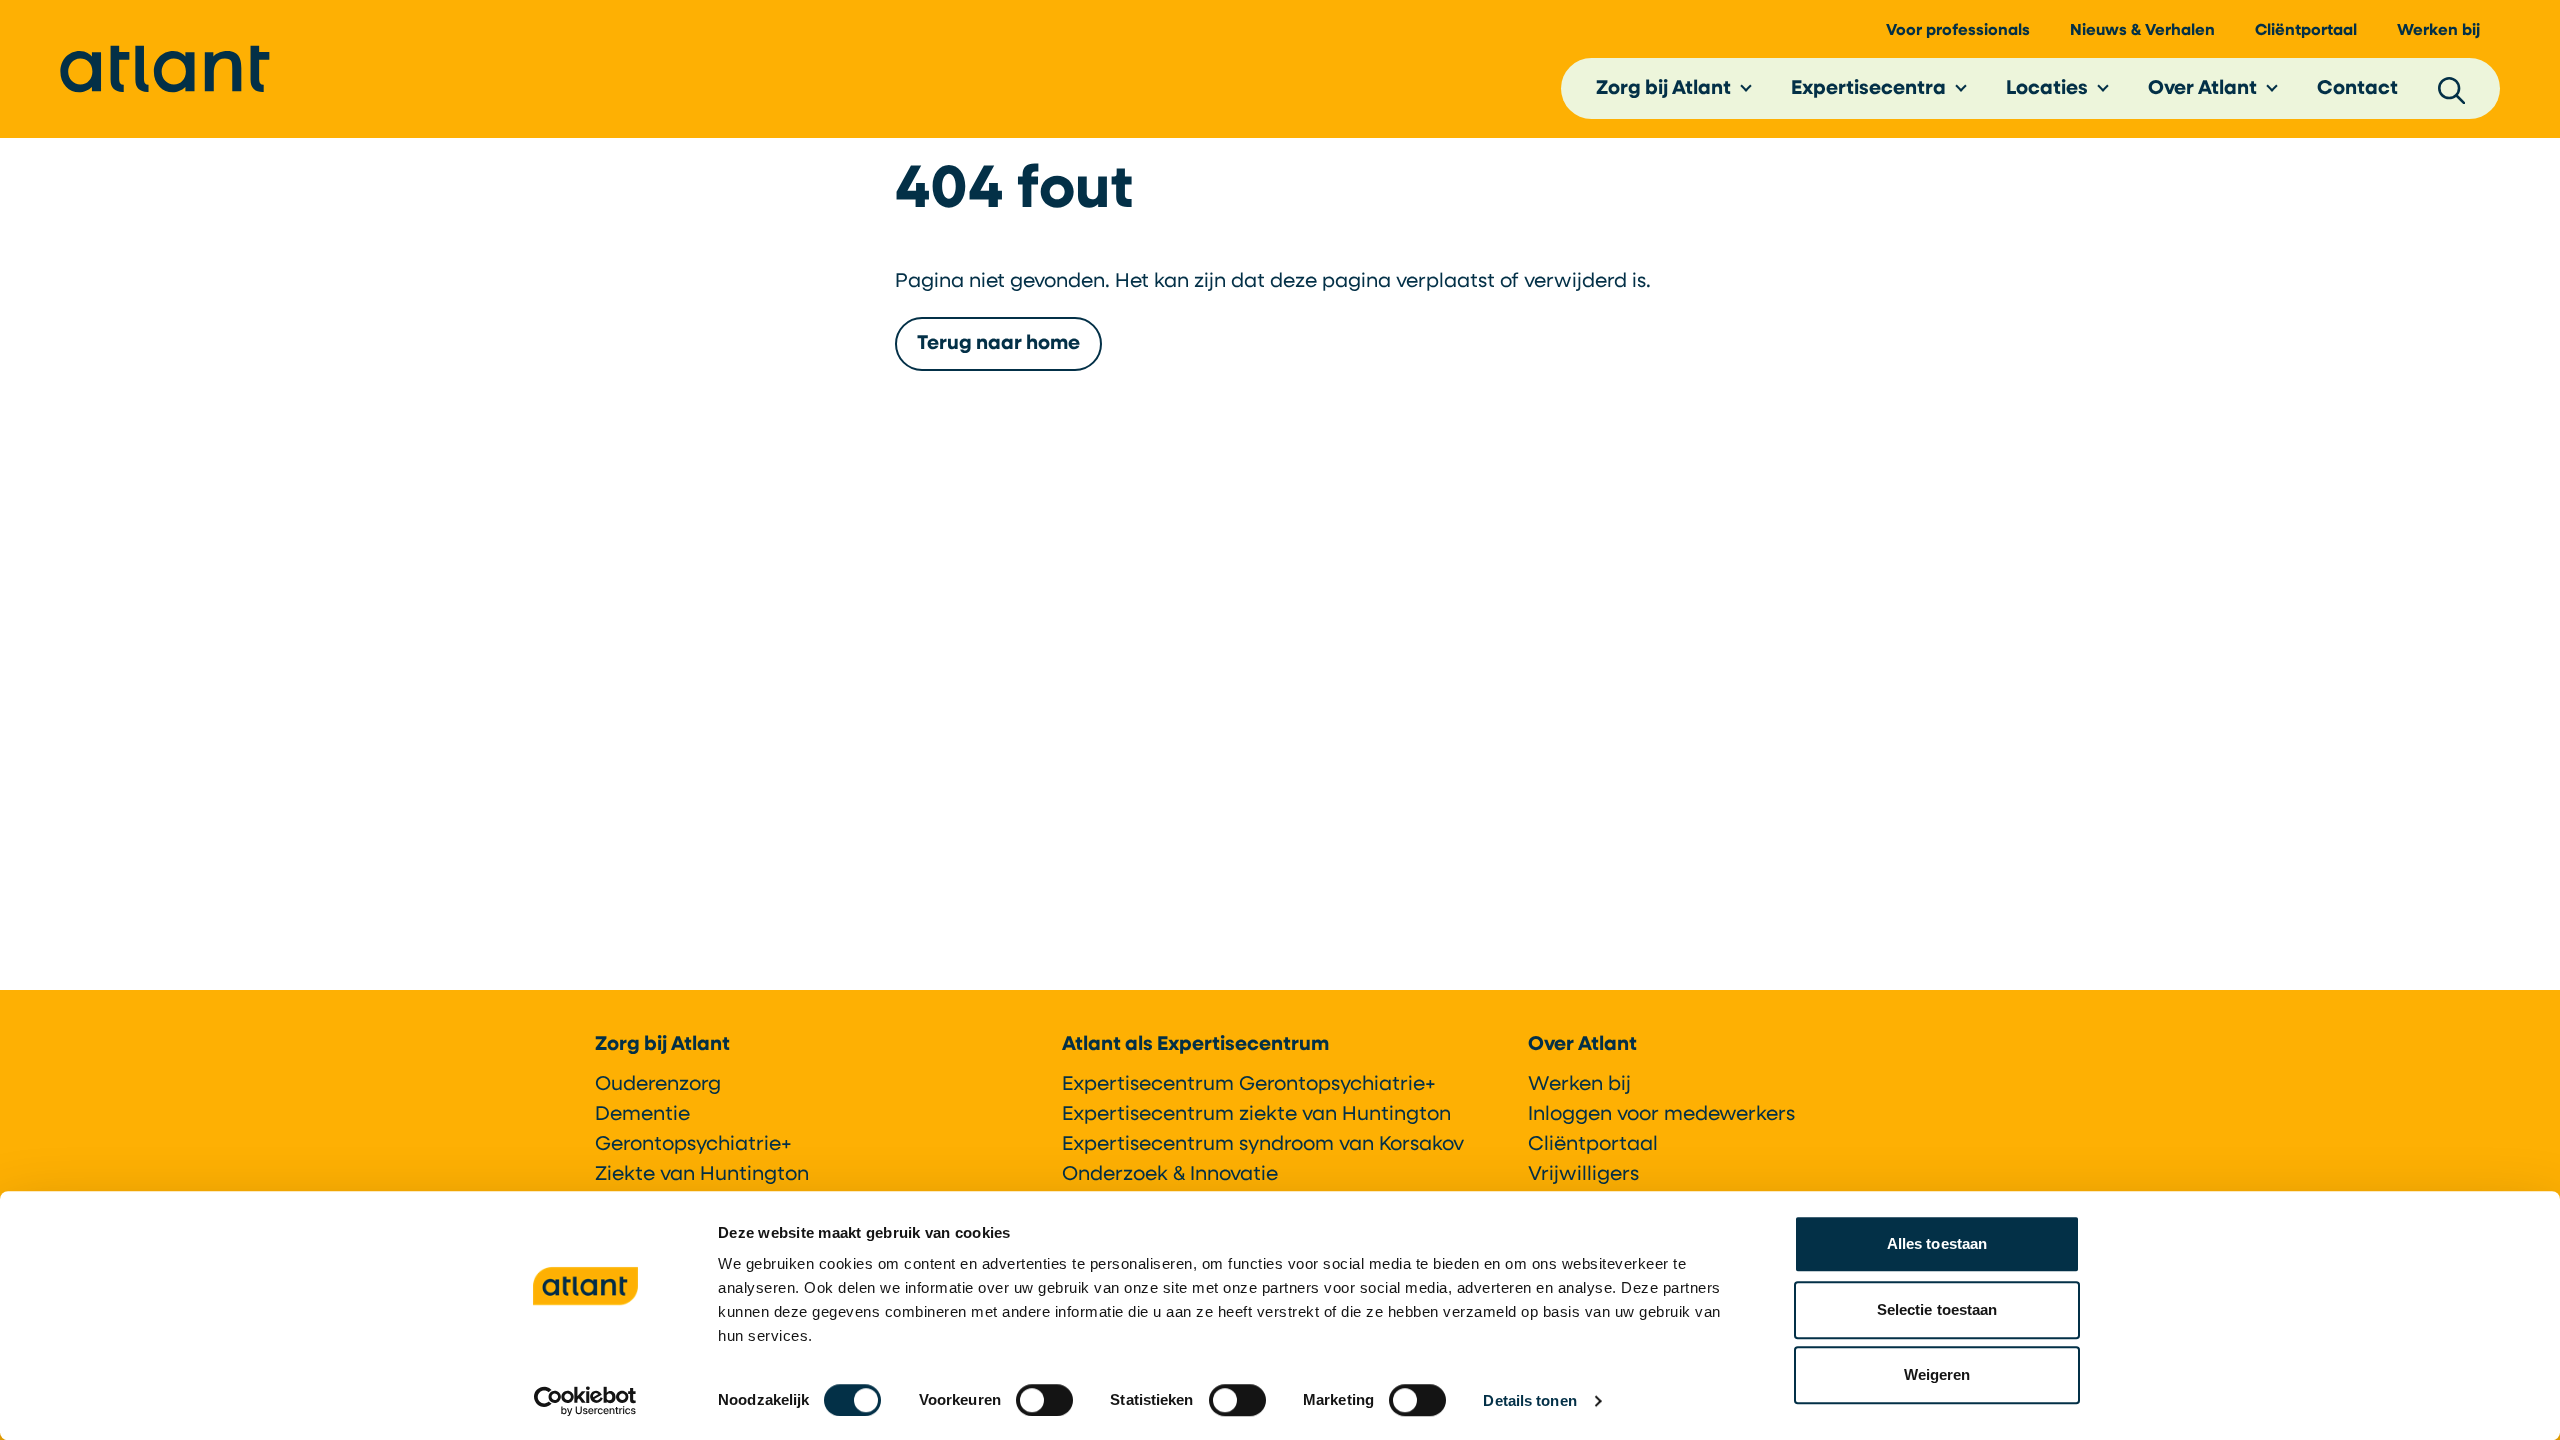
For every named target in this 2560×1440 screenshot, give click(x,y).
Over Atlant (2202, 89)
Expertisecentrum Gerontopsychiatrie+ (1249, 1085)
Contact (2357, 89)
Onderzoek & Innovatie (1170, 1175)
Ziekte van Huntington (702, 1175)
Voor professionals (1958, 31)
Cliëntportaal (2306, 31)
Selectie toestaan (1937, 1309)
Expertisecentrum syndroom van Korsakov (1263, 1145)
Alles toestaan (1937, 1243)
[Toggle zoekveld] (2452, 89)
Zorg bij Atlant (1663, 89)
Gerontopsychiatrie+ (693, 1145)
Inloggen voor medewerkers (1661, 1115)
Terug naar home (998, 344)
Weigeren (1937, 1374)
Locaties (2047, 89)
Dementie (642, 1115)
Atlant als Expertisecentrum (1195, 1045)
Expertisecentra (1868, 89)
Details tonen (1529, 1400)
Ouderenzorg (658, 1085)
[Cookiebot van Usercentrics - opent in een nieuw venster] (585, 1401)
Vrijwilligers (1583, 1175)
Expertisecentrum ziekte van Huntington (1256, 1115)
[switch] (1044, 1400)
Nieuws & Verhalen (2142, 31)
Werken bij (2438, 31)
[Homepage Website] (165, 69)
